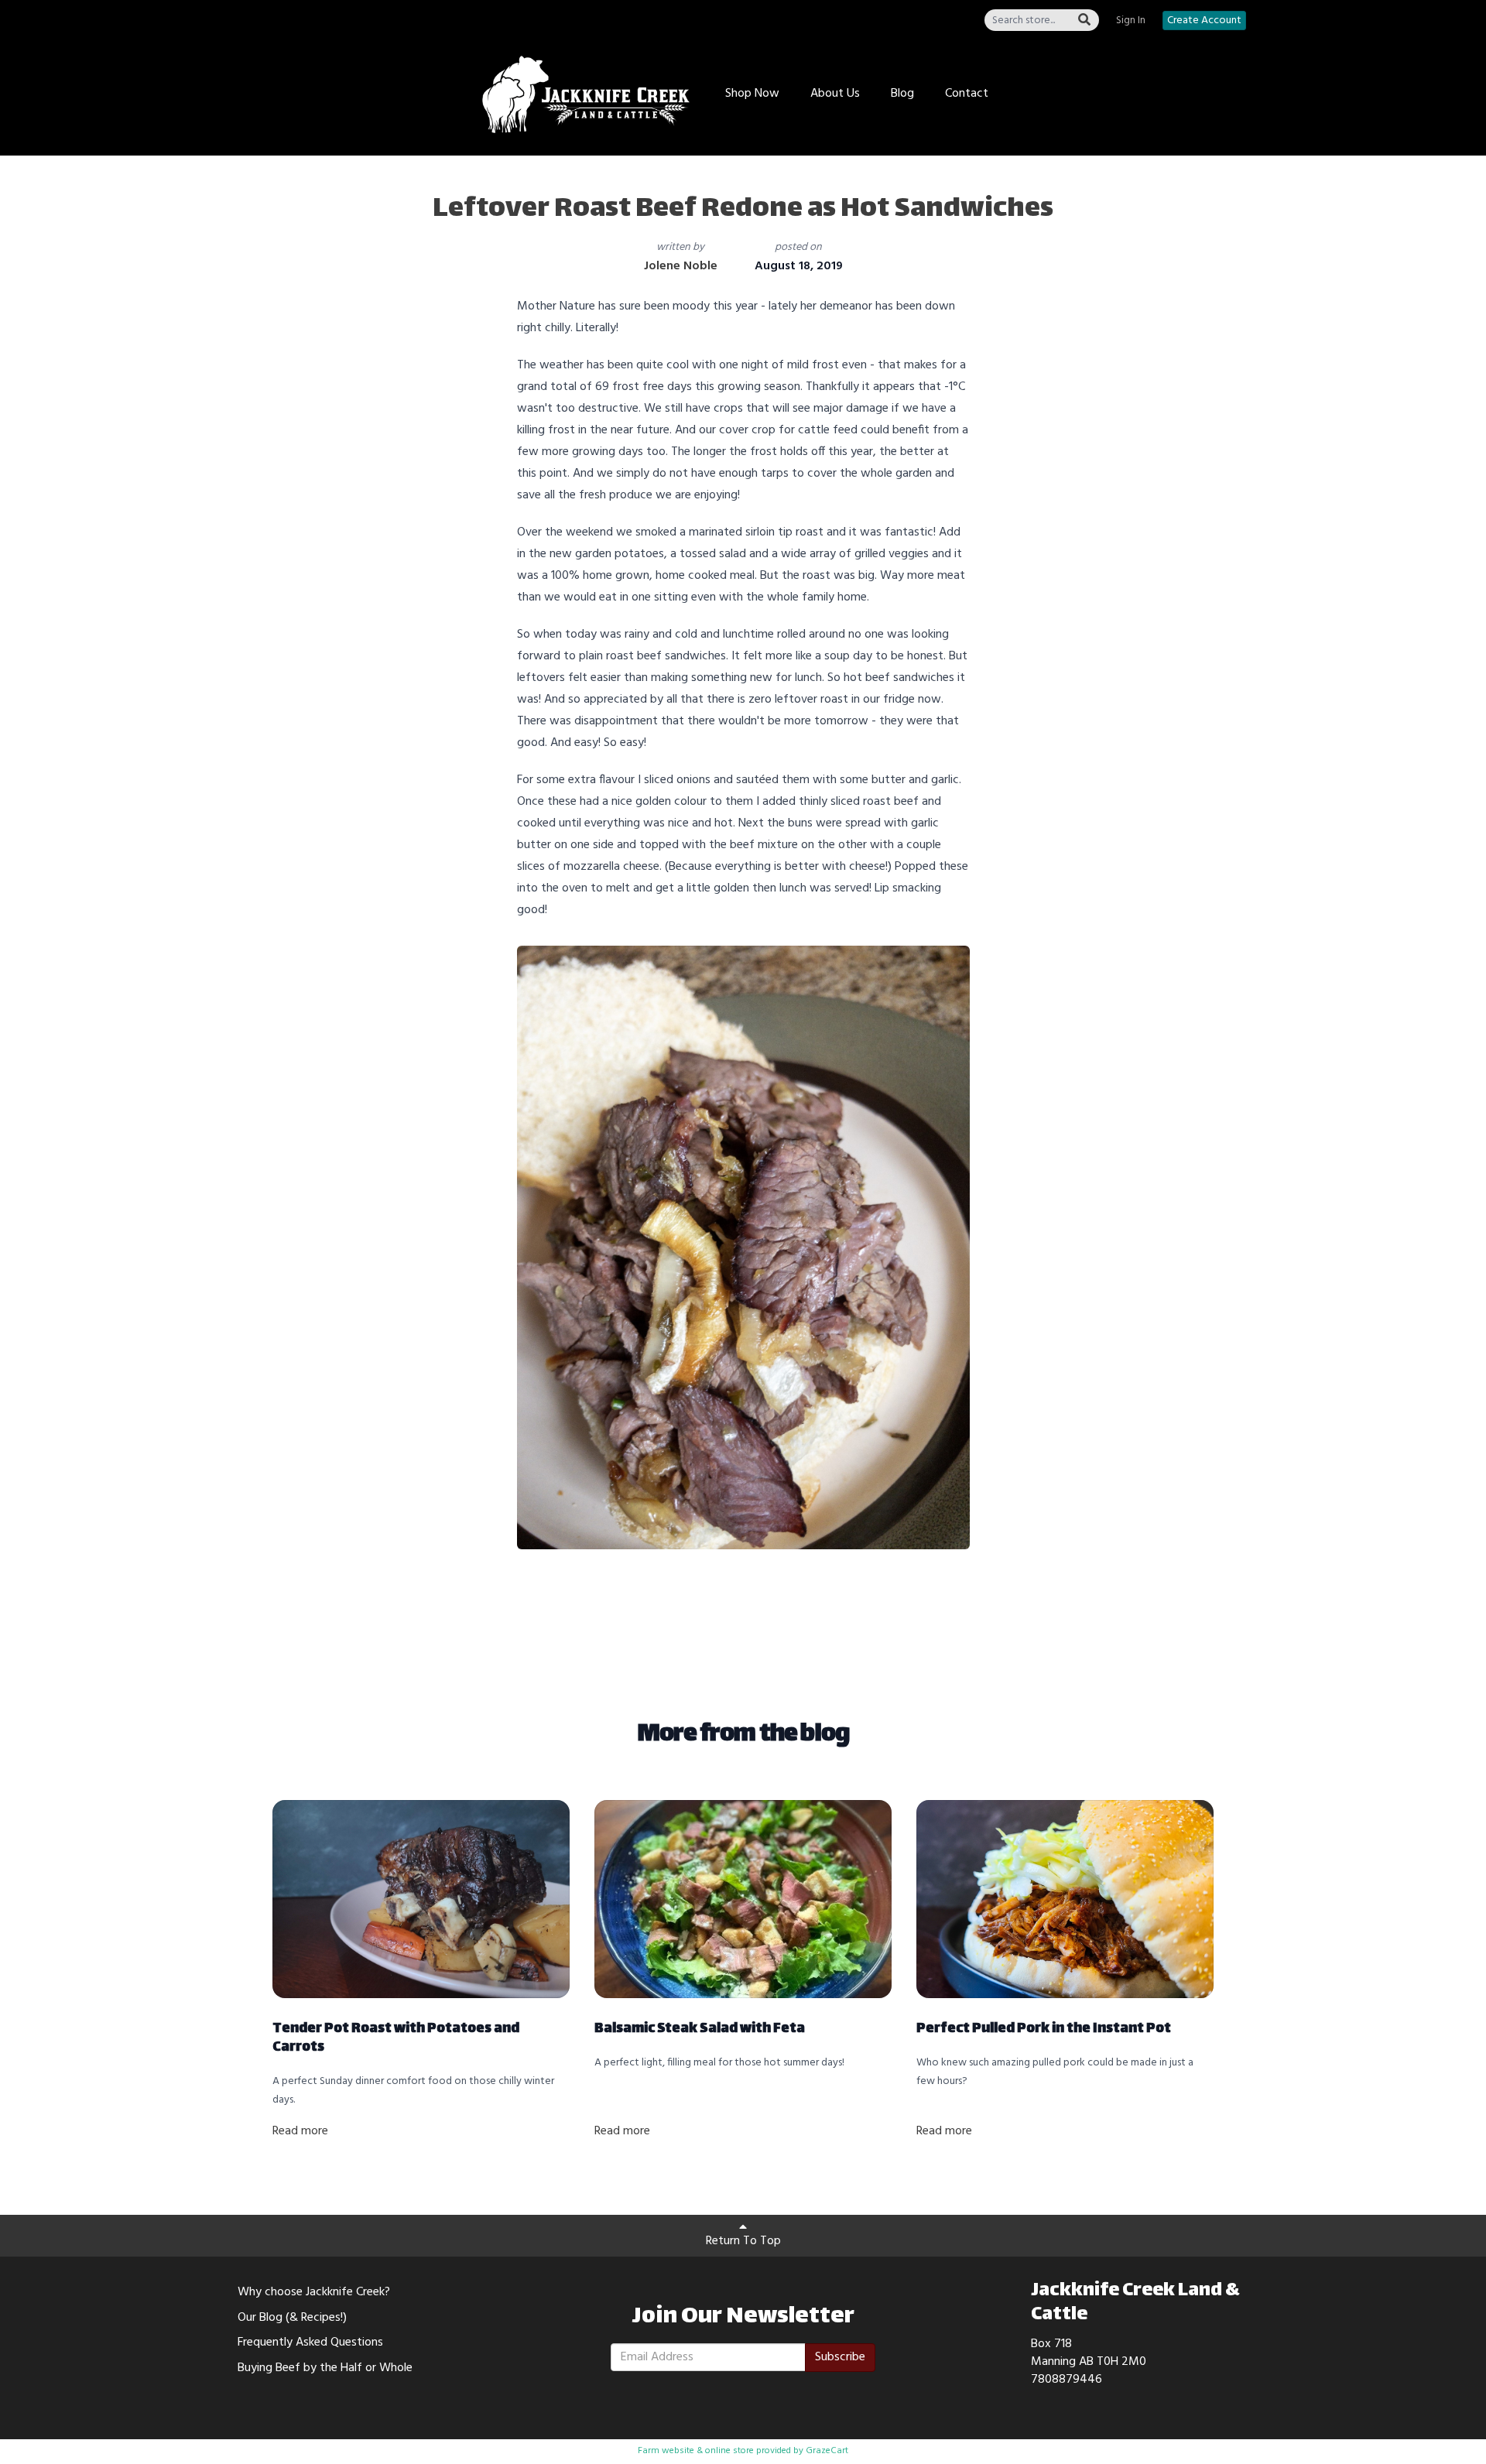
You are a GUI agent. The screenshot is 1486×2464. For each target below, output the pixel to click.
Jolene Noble (681, 266)
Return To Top (743, 2241)
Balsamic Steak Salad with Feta (700, 2029)
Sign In (1131, 21)
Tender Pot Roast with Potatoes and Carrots (396, 2038)
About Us (835, 94)
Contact (967, 94)
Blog (902, 94)
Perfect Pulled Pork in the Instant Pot (1044, 2029)
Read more (300, 2131)
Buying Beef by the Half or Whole (325, 2368)
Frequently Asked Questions (310, 2343)
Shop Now (752, 94)
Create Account (1204, 21)
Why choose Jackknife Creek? (314, 2292)
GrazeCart (827, 2451)
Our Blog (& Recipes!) (292, 2318)
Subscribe (840, 2357)
